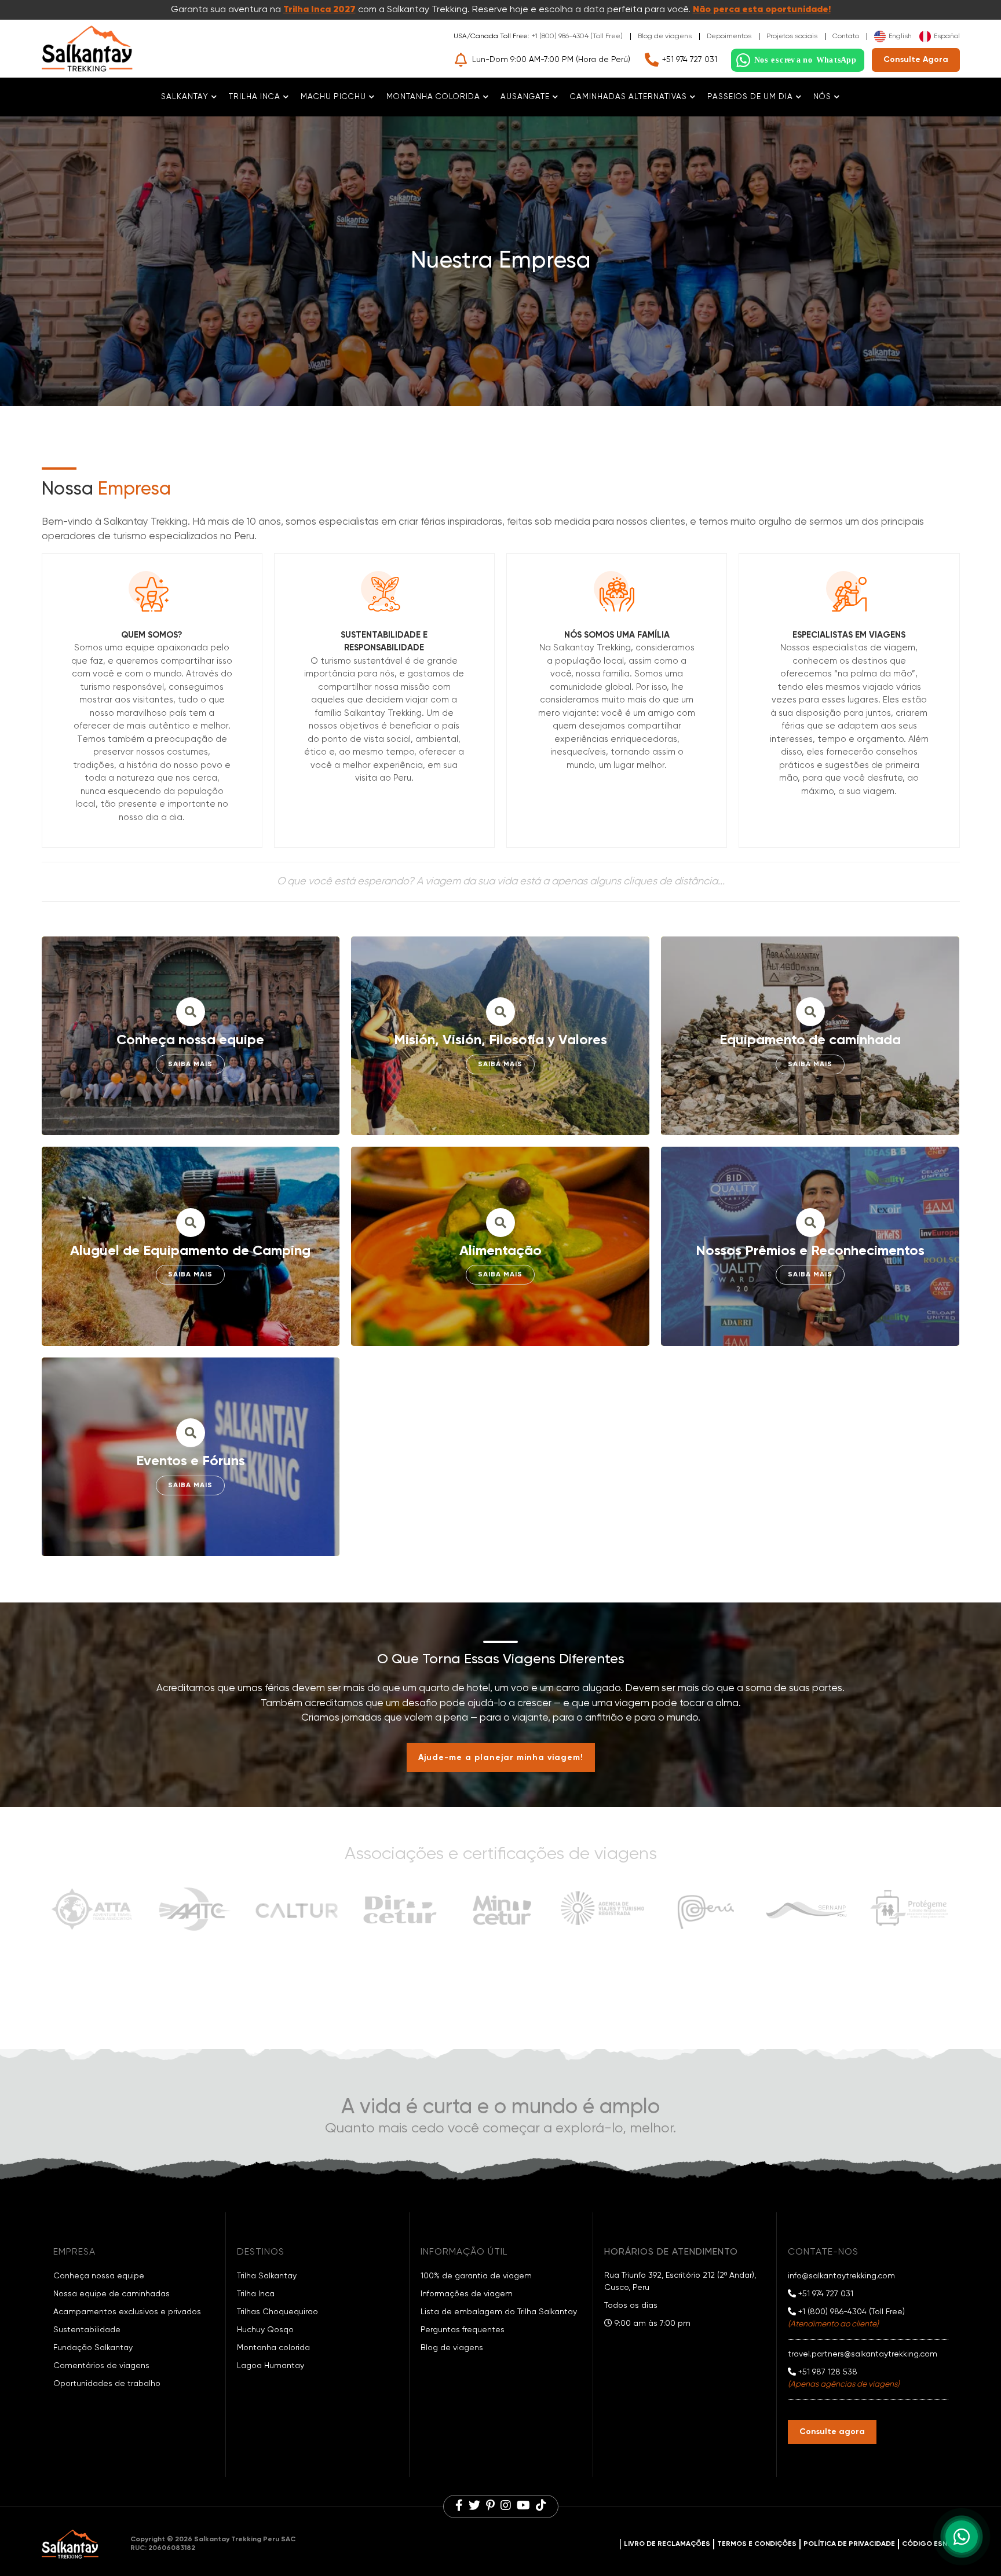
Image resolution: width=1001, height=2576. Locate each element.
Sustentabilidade (87, 2330)
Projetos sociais (792, 36)
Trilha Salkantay (267, 2276)
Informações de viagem (467, 2294)
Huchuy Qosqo (265, 2330)
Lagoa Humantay (271, 2366)
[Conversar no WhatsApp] (798, 60)
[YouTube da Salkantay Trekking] (523, 2507)
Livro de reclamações (667, 2544)
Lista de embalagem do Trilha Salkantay (499, 2312)
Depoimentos (729, 36)
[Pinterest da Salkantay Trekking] (490, 2507)
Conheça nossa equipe (99, 2276)
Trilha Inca (256, 2294)
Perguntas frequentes (463, 2330)
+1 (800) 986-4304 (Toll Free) (577, 36)
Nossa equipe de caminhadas (112, 2294)
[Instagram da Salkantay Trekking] (506, 2507)
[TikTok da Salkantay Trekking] (541, 2507)
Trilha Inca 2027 (319, 10)
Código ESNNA (929, 2544)
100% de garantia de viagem (476, 2276)
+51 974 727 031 (690, 60)
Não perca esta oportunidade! (762, 10)
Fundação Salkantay (93, 2348)
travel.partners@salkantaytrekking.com (863, 2354)
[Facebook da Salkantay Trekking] (459, 2507)
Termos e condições (757, 2544)
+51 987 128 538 (827, 2372)
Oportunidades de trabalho (107, 2384)
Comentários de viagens (101, 2366)
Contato (846, 36)
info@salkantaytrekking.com (841, 2276)
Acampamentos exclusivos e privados (127, 2312)
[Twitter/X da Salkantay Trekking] (474, 2507)
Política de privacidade (849, 2544)
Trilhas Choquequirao (277, 2312)
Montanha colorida (273, 2348)
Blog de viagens (665, 36)
